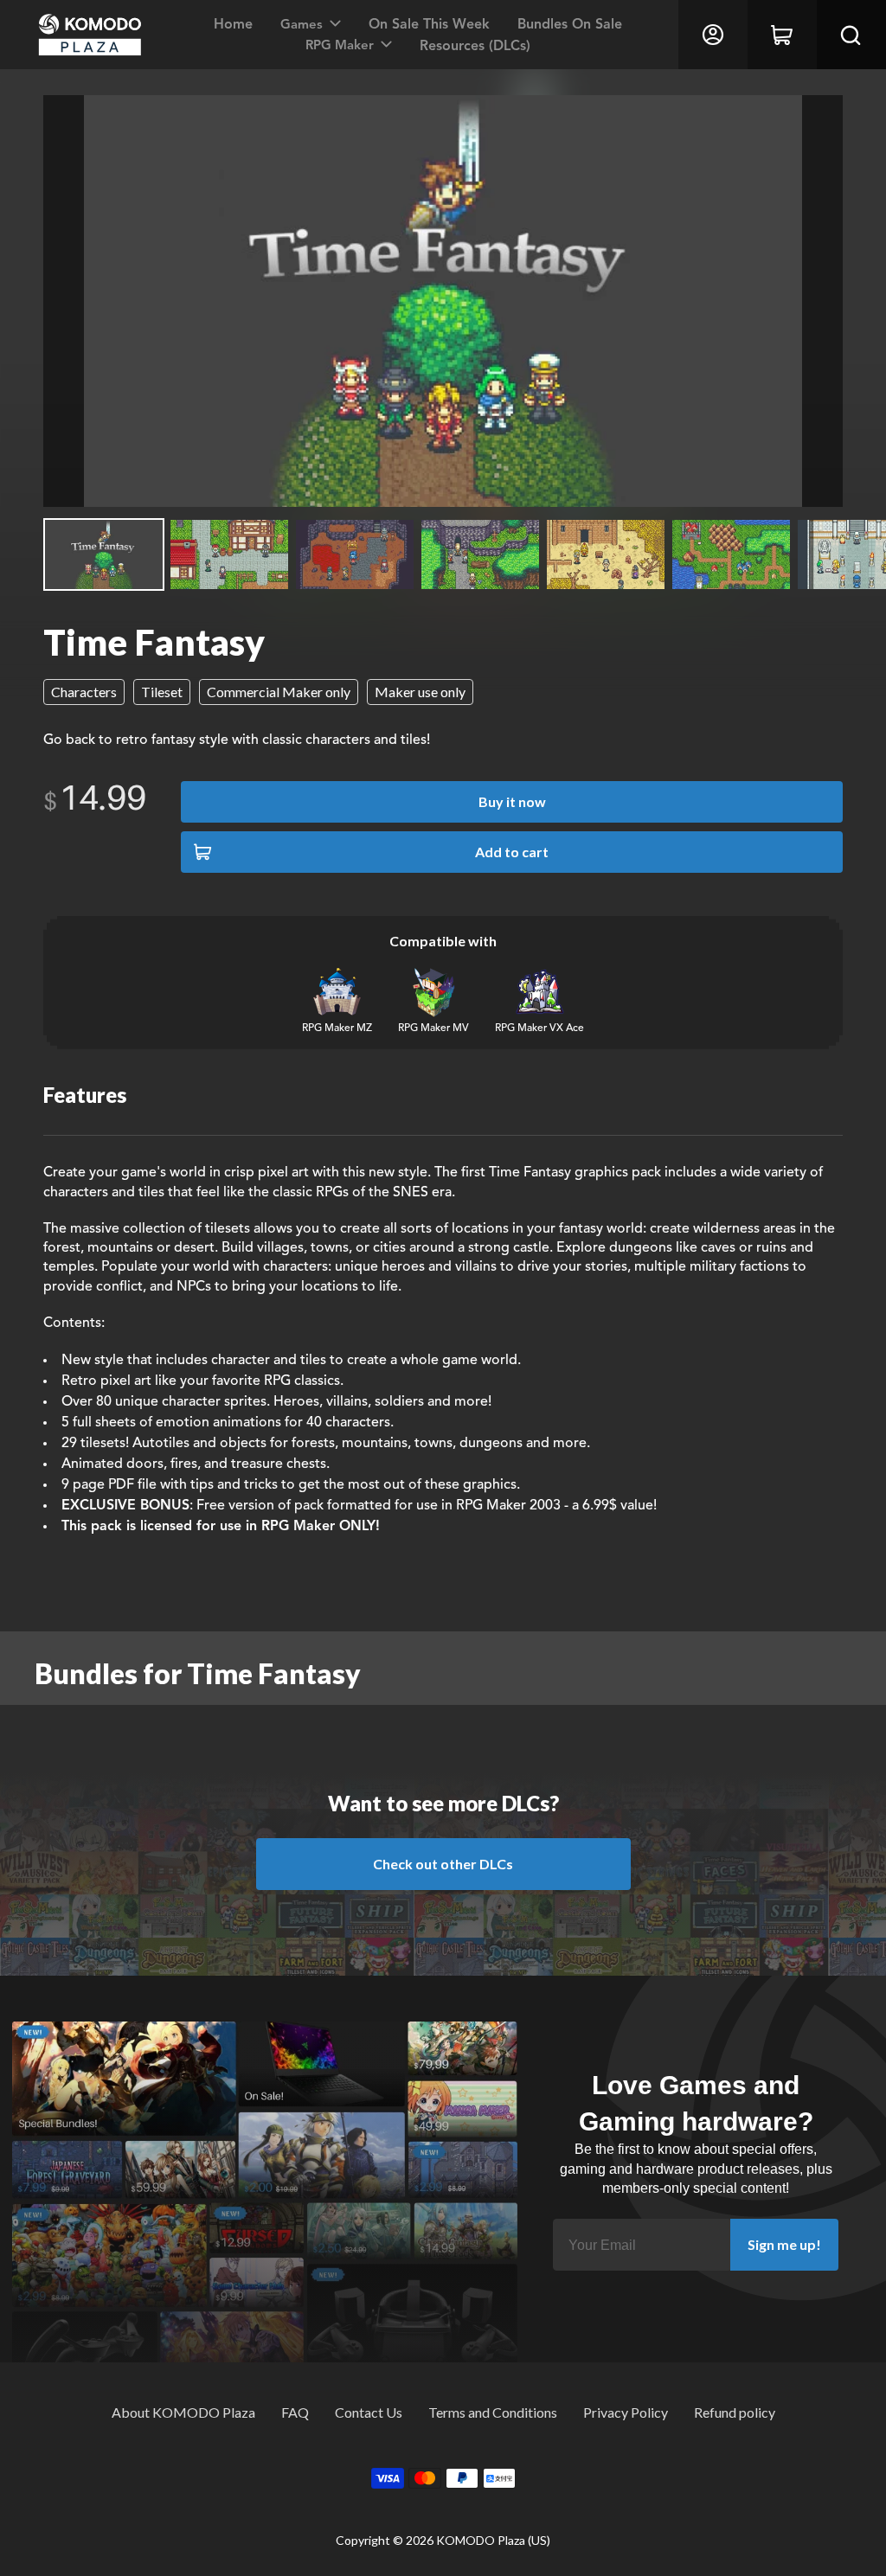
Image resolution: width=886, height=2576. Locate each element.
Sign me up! (784, 2244)
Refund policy (735, 2412)
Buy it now (512, 801)
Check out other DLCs (443, 1864)
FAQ (295, 2412)
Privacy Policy (626, 2412)
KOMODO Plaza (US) (493, 2540)
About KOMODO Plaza (183, 2412)
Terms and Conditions (493, 2412)
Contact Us (369, 2412)
